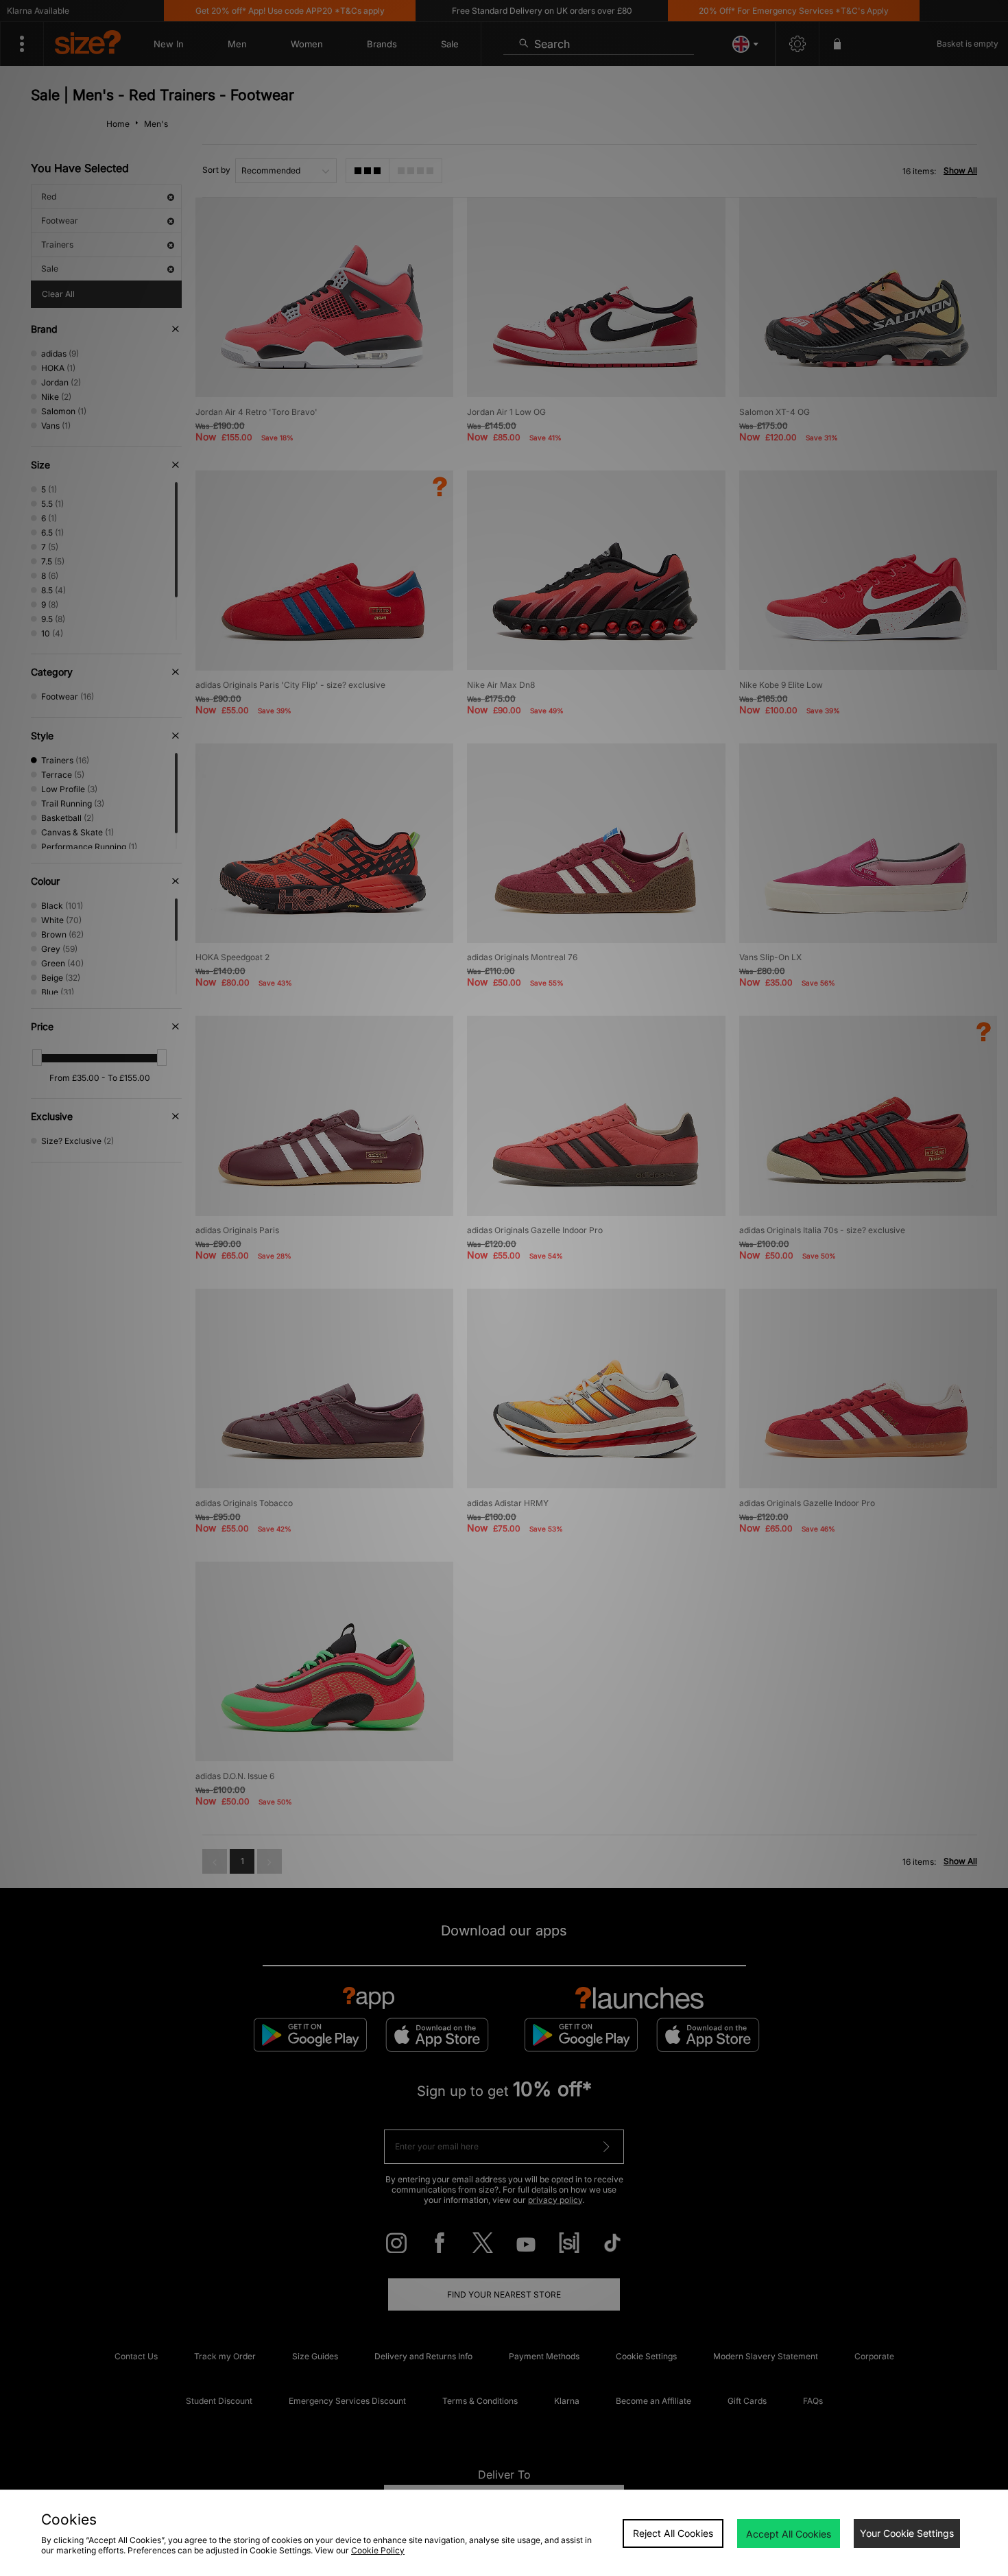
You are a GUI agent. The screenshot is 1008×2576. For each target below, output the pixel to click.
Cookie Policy (378, 2550)
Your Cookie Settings (907, 2533)
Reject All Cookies (673, 2533)
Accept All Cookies (789, 2534)
